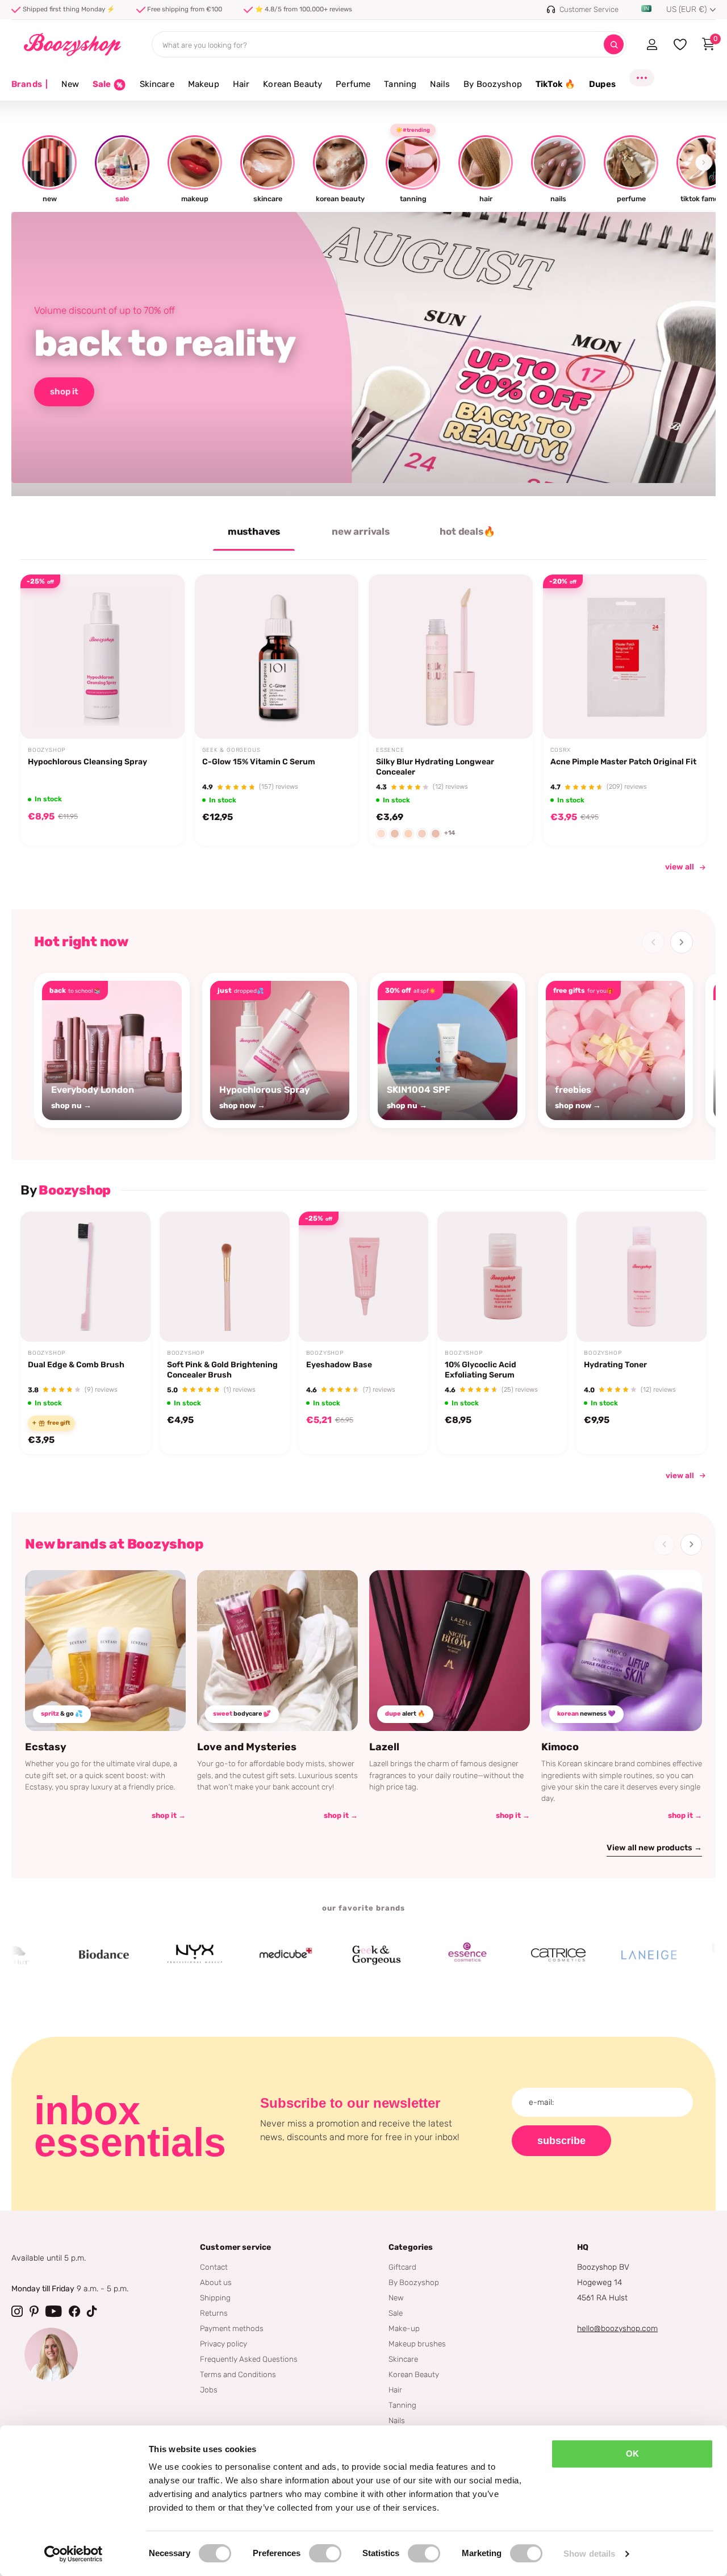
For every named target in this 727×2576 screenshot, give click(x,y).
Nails (440, 84)
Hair (241, 84)
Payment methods (232, 2328)
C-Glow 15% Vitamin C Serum (259, 762)
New (70, 84)
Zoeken (614, 45)
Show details (589, 2554)
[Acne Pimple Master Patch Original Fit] (625, 657)
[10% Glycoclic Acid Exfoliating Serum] (502, 1277)
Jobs (209, 2390)
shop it (64, 392)
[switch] (325, 2553)
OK (632, 2454)
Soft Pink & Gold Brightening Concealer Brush (222, 1370)
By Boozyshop (493, 84)
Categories (411, 2247)
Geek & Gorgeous (231, 750)
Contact (214, 2267)
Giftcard (402, 2267)
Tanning (400, 84)
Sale (396, 2313)
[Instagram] (17, 2311)
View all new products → (654, 1848)
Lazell (384, 1747)
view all (680, 867)
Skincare (157, 84)
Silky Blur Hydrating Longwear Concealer (435, 767)
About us (216, 2282)
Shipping (215, 2298)
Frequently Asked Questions (249, 2359)
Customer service (235, 2247)
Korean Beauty (293, 84)
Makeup (204, 84)
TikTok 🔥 (555, 84)
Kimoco (560, 1747)
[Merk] (56, 1955)
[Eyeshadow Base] (364, 1277)
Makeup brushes (417, 2344)
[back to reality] (363, 354)
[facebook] (74, 2311)
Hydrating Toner (615, 1365)
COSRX (561, 750)
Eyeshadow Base (339, 1365)
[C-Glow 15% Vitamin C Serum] (277, 657)
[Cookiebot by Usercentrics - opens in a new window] (74, 2554)
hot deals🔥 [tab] (467, 531)
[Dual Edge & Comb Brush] (85, 1277)
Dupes (602, 84)
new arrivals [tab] (361, 531)
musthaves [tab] (254, 531)
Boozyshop (47, 750)
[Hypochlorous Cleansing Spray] (103, 657)
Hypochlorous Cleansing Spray (87, 762)
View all (680, 1475)
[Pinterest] (34, 2311)
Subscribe (561, 2141)
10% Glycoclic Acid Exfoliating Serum (481, 1370)
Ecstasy (46, 1747)
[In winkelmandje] (161, 712)
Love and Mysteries (247, 1747)
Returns (214, 2313)
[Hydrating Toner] (642, 1277)
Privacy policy (223, 2344)
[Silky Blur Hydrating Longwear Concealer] (451, 657)
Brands (30, 84)
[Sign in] (652, 44)
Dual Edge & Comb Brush (76, 1365)
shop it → (169, 1815)
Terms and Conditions (238, 2374)
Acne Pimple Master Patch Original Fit (623, 762)
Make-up (404, 2328)
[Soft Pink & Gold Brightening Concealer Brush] (225, 1277)
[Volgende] (682, 942)
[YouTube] (54, 2311)
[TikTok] (92, 2311)
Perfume (353, 84)
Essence (390, 750)
